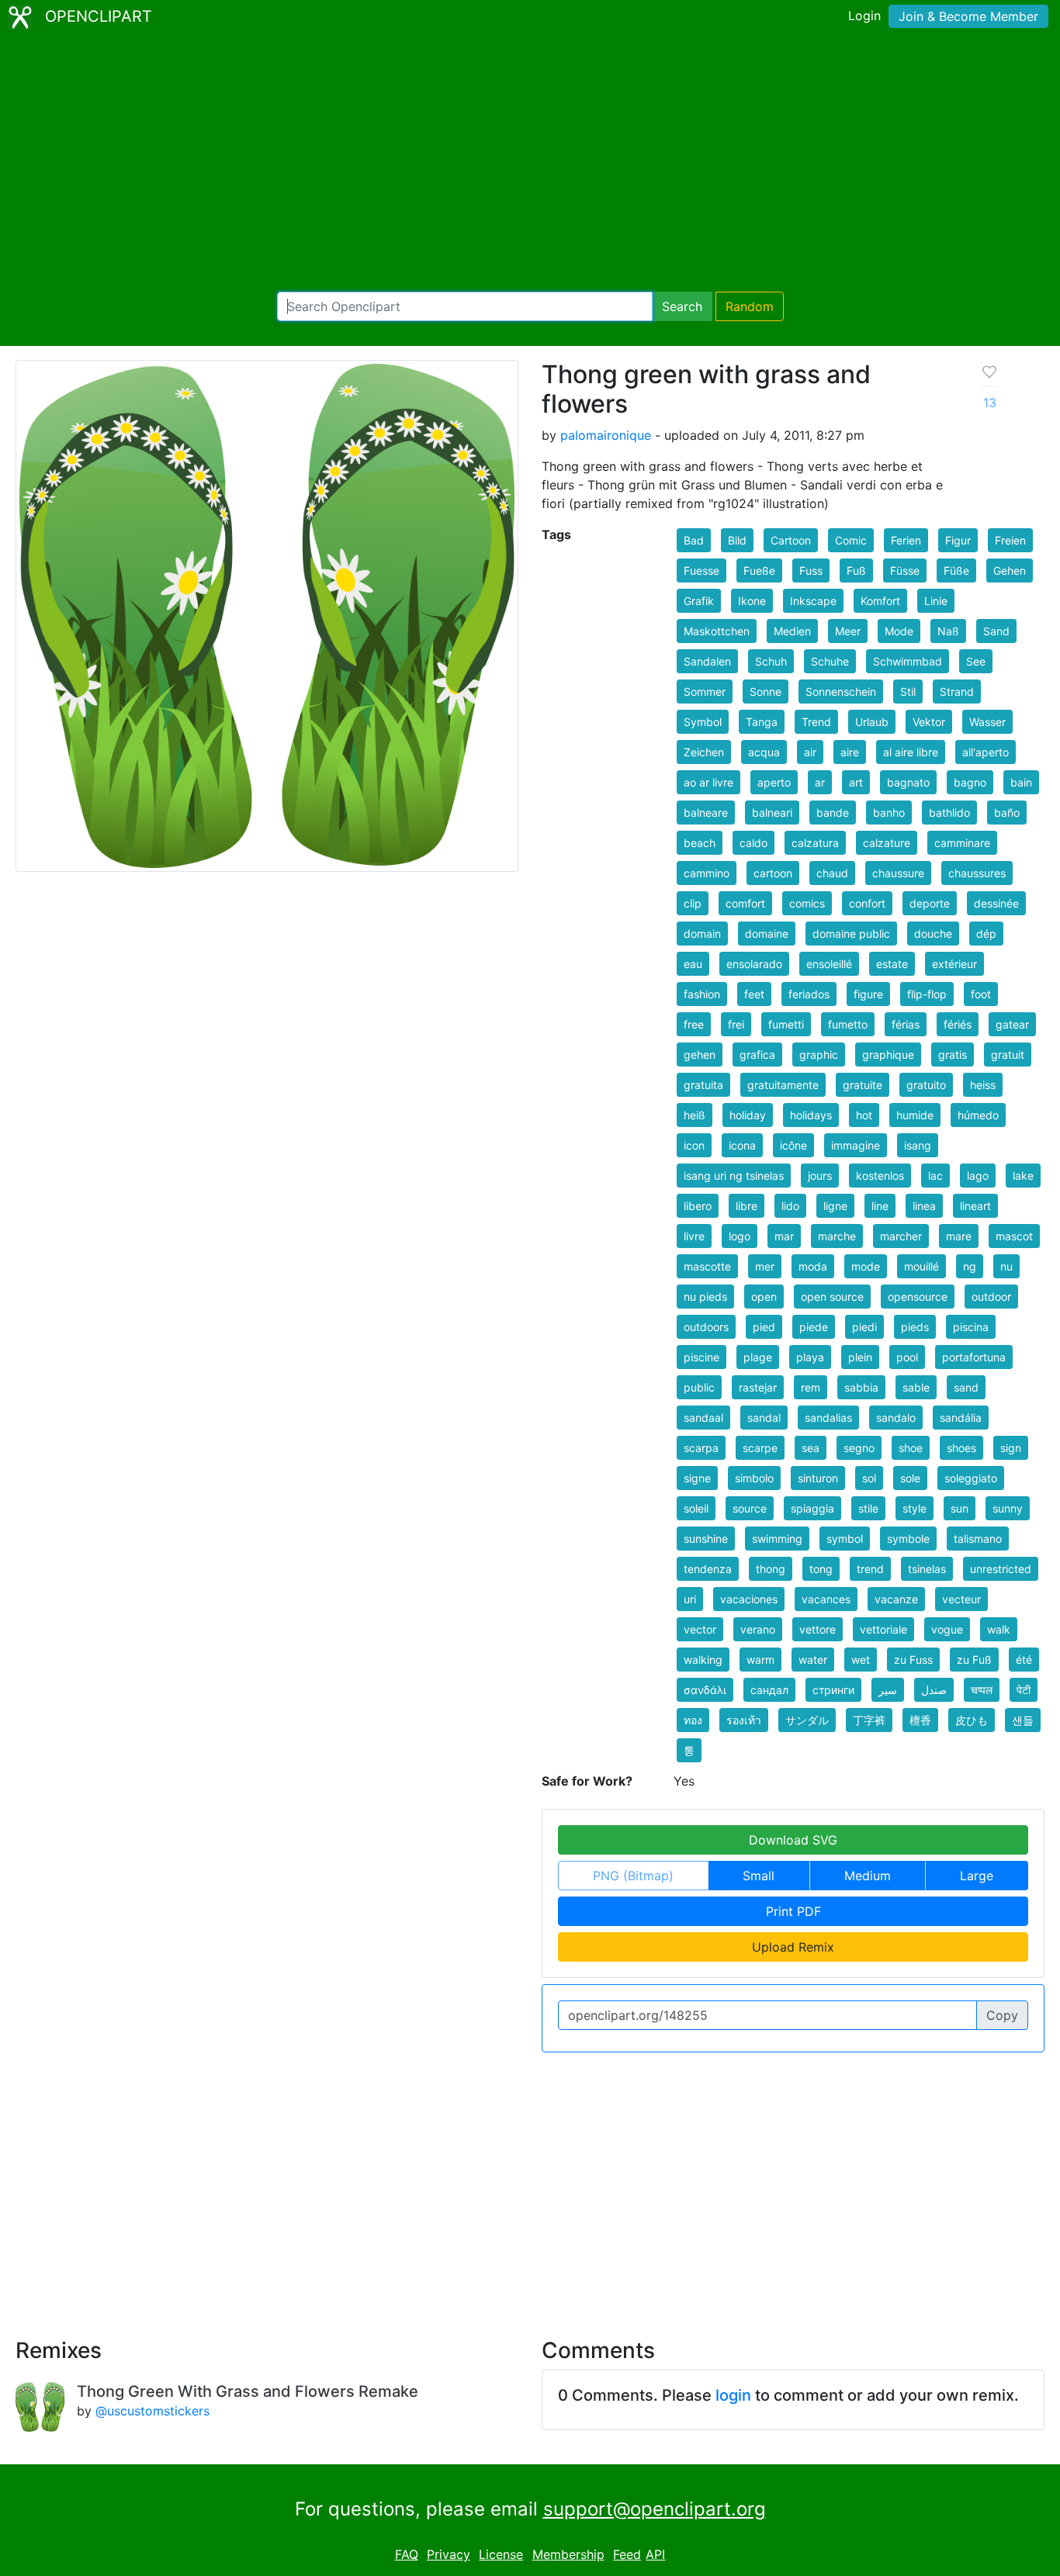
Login (864, 16)
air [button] (810, 752)
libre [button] (747, 1206)
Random (750, 306)
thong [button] (771, 1569)
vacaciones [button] (749, 1599)
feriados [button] (809, 994)
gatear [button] (1012, 1024)
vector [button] (700, 1629)
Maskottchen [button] (717, 631)
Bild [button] (737, 540)
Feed (627, 2554)
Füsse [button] (905, 571)
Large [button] (977, 1876)
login (733, 2395)
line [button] (880, 1206)
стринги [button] (833, 1690)
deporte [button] (930, 903)
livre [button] (694, 1236)
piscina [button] (971, 1327)
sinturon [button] (818, 1478)
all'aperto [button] (986, 752)
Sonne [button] (766, 692)
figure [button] (868, 994)
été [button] (1024, 1660)
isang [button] (918, 1145)
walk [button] (999, 1629)
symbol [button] (845, 1539)
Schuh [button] (771, 661)
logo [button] (740, 1236)
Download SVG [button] (793, 1840)
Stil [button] (908, 692)
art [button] (856, 782)
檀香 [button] (920, 1720)
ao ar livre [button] (708, 782)
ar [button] (820, 782)
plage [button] (758, 1357)
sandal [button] (764, 1418)
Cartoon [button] (791, 540)
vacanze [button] (896, 1599)
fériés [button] (958, 1024)
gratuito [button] (926, 1085)
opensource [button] (918, 1297)
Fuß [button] (856, 571)
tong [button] (821, 1569)
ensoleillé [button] (829, 964)
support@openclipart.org (655, 2509)
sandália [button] (961, 1418)
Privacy (449, 2554)
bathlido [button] (949, 813)
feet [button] (754, 994)
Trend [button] (816, 722)
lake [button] (1023, 1176)
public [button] (699, 1387)
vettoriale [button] (883, 1629)
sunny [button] (1008, 1508)
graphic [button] (819, 1055)
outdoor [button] (991, 1297)
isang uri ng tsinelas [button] (734, 1176)
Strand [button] (957, 692)
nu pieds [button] (705, 1297)
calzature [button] (887, 843)
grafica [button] (757, 1055)
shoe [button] (911, 1448)
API (655, 2554)
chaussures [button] (977, 873)
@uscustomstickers (152, 2411)
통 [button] (689, 1750)
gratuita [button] (703, 1085)
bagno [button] (970, 782)
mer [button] (765, 1266)
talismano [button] (978, 1539)
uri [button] (690, 1599)
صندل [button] (934, 1690)
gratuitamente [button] (783, 1085)
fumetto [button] (848, 1024)
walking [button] (703, 1660)
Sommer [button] (705, 692)
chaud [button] (832, 873)
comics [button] (807, 903)
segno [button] (859, 1448)
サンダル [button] (807, 1720)
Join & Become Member (968, 16)
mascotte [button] (707, 1266)
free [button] (694, 1024)
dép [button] (986, 934)
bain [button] (1021, 782)
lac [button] (935, 1176)
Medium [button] (868, 1876)
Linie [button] (936, 601)
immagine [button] (856, 1145)
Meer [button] (848, 631)
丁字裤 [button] (869, 1720)
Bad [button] (694, 540)
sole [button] (910, 1478)
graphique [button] (888, 1055)
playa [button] (810, 1357)
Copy (1002, 2015)
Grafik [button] (699, 601)
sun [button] (960, 1508)
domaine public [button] (851, 934)
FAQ (407, 2554)
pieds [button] (915, 1327)
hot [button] (864, 1115)
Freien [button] (1010, 540)
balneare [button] (706, 813)
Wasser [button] (987, 722)
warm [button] (760, 1660)
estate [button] (892, 964)
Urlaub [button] (872, 722)
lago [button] (978, 1176)
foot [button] (981, 994)
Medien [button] (792, 631)
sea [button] (811, 1448)
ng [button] (970, 1266)
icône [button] (793, 1145)
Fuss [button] (811, 571)
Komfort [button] (880, 601)
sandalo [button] (896, 1418)
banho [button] (889, 813)
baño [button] (1007, 813)
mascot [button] (1014, 1236)
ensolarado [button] (754, 964)
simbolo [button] (754, 1478)
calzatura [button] (815, 843)
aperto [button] (774, 782)
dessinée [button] (996, 903)
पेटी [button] (1024, 1690)
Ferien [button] (906, 540)
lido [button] (790, 1206)
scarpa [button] (701, 1448)
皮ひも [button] (972, 1720)
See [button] (976, 661)
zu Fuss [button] (913, 1660)
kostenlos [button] (880, 1176)
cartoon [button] (773, 873)
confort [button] (867, 903)
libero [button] (698, 1206)
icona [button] (742, 1145)
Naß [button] (948, 631)
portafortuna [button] (974, 1357)
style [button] (915, 1508)
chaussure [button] (898, 873)
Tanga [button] (762, 722)
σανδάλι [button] (705, 1690)
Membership (568, 2554)
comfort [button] (745, 903)
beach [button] (700, 843)
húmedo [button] (978, 1115)
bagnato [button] (908, 782)
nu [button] (1006, 1266)
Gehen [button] (1010, 571)
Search (682, 306)
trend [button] (870, 1569)
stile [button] (868, 1508)
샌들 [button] (1023, 1720)
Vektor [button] (929, 722)
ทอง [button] (693, 1720)
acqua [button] (764, 752)
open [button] (764, 1297)
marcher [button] (901, 1236)
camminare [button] (962, 843)
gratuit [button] (1008, 1055)
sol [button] (869, 1478)
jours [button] (820, 1176)
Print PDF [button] (793, 1911)
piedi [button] (864, 1327)
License (501, 2554)
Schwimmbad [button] (908, 661)
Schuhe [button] (830, 661)
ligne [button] (835, 1206)
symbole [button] (908, 1539)
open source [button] (832, 1297)
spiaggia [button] (812, 1508)
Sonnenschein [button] (841, 692)
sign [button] (1011, 1448)
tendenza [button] (708, 1569)
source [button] (750, 1508)
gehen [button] (700, 1055)
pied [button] (764, 1327)
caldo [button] (753, 843)
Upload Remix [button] (793, 1947)
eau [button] (693, 964)
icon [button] (694, 1145)
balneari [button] (772, 813)
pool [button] (907, 1357)
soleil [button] (696, 1508)
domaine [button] (767, 934)
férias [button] (906, 1024)
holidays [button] (811, 1115)
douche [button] (933, 934)
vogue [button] (947, 1629)
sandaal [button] (703, 1418)
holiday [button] (748, 1115)
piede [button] (814, 1327)
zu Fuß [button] (974, 1660)
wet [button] (861, 1660)
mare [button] (959, 1236)
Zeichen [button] (704, 752)
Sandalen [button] (707, 661)
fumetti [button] (786, 1024)
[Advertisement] (530, 163)
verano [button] (758, 1629)
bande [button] (833, 813)
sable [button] (916, 1387)
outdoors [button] (706, 1327)
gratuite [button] (863, 1085)
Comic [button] (851, 540)
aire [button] (850, 752)
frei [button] (736, 1024)
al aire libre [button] (911, 752)
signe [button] (697, 1478)
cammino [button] (707, 873)
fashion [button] (702, 994)
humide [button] (915, 1115)
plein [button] (860, 1357)
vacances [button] (826, 1599)
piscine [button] (701, 1357)
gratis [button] (953, 1055)
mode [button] (866, 1266)
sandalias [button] (828, 1418)
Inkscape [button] (813, 601)
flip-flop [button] (927, 994)
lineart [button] (975, 1206)
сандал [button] (769, 1690)
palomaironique (606, 435)
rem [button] (811, 1387)
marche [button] (837, 1236)
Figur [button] (958, 540)
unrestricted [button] (1001, 1569)
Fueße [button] (759, 571)
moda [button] (813, 1266)
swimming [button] (777, 1539)
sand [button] (966, 1387)
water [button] (813, 1660)
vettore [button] (818, 1629)
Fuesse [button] (701, 571)
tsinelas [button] (927, 1569)
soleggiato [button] (971, 1478)
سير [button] (888, 1690)
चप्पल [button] (982, 1690)
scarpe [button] (760, 1448)
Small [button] (759, 1876)
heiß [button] (695, 1115)
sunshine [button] (706, 1539)
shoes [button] (961, 1448)
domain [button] (702, 934)
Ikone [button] (752, 601)
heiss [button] (983, 1085)
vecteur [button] (961, 1599)
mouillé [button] (921, 1266)
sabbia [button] (861, 1387)
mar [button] (784, 1236)
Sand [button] (996, 631)
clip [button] (693, 903)
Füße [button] (956, 571)
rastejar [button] (758, 1387)
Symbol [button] (703, 722)
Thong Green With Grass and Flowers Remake (248, 2391)
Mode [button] (899, 631)
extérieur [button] (954, 964)
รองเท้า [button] (744, 1720)
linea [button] (924, 1206)
